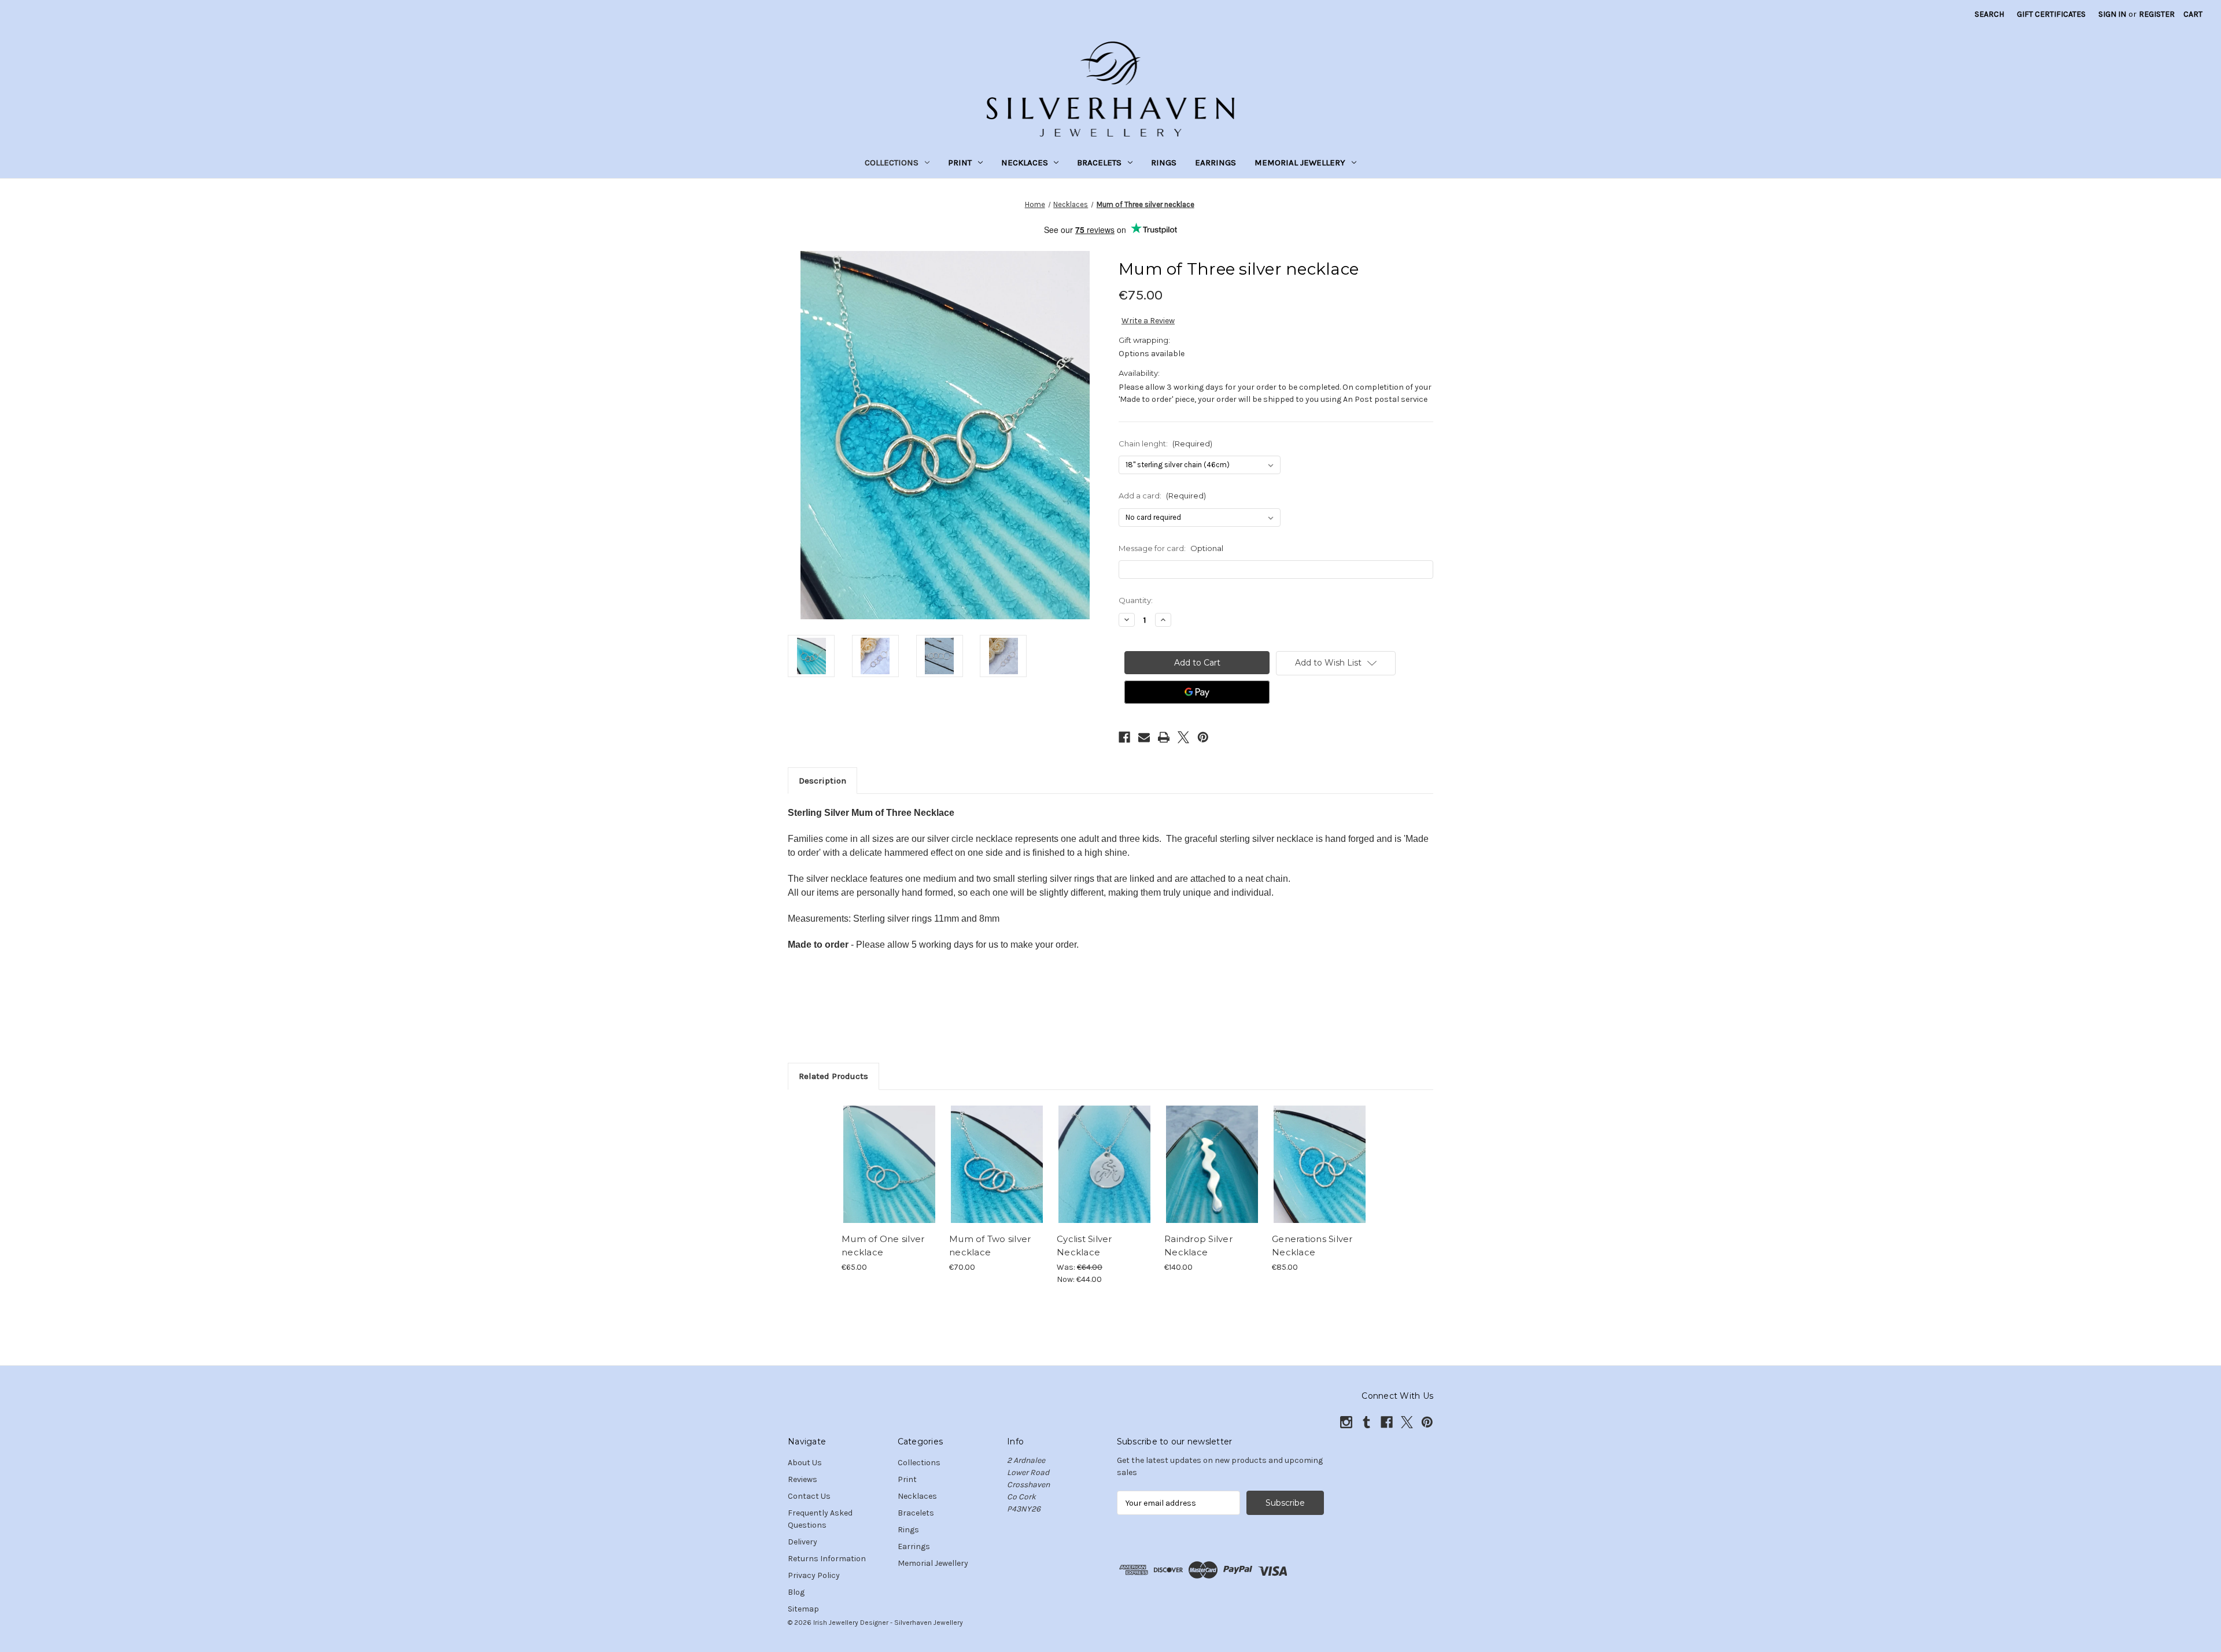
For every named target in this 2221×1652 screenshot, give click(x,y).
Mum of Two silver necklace (990, 1246)
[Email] (1144, 737)
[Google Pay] (1197, 692)
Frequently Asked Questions (820, 1519)
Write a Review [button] (1148, 321)
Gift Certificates (2051, 14)
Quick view (880, 1154)
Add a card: (1162, 496)
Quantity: (1136, 600)
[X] (1183, 737)
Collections (892, 162)
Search (1989, 14)
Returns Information (827, 1559)
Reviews (803, 1479)
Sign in (2112, 14)
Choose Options (890, 1174)
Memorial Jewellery (1300, 162)
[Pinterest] (1203, 737)
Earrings (1215, 162)
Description (822, 781)
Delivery (803, 1542)
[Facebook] (1124, 737)
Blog (796, 1592)
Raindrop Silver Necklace (1198, 1246)
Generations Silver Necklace (1312, 1246)
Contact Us (809, 1496)
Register (2157, 14)
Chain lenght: (1165, 444)
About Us (805, 1463)
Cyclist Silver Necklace (1084, 1246)
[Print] (1164, 737)
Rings (1164, 162)
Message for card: (1171, 548)
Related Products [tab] (833, 1076)
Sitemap (803, 1609)
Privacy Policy (814, 1575)
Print (960, 162)
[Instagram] (1346, 1422)
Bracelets (1099, 162)
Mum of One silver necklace (883, 1246)
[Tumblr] (1366, 1422)
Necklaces (1025, 162)
